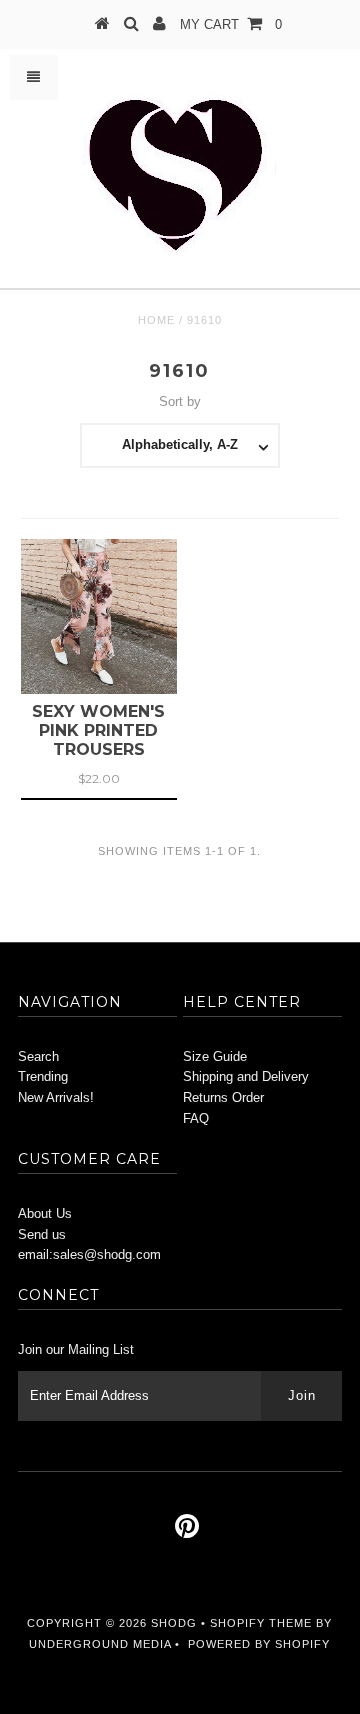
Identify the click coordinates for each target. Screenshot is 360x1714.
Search (38, 1056)
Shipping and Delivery (246, 1076)
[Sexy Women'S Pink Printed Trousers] (98, 616)
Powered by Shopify (259, 1644)
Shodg (174, 1623)
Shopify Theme (261, 1623)
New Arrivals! (56, 1097)
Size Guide (215, 1056)
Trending (43, 1076)
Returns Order (223, 1097)
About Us (45, 1213)
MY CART (231, 24)
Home (156, 320)
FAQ (196, 1118)
